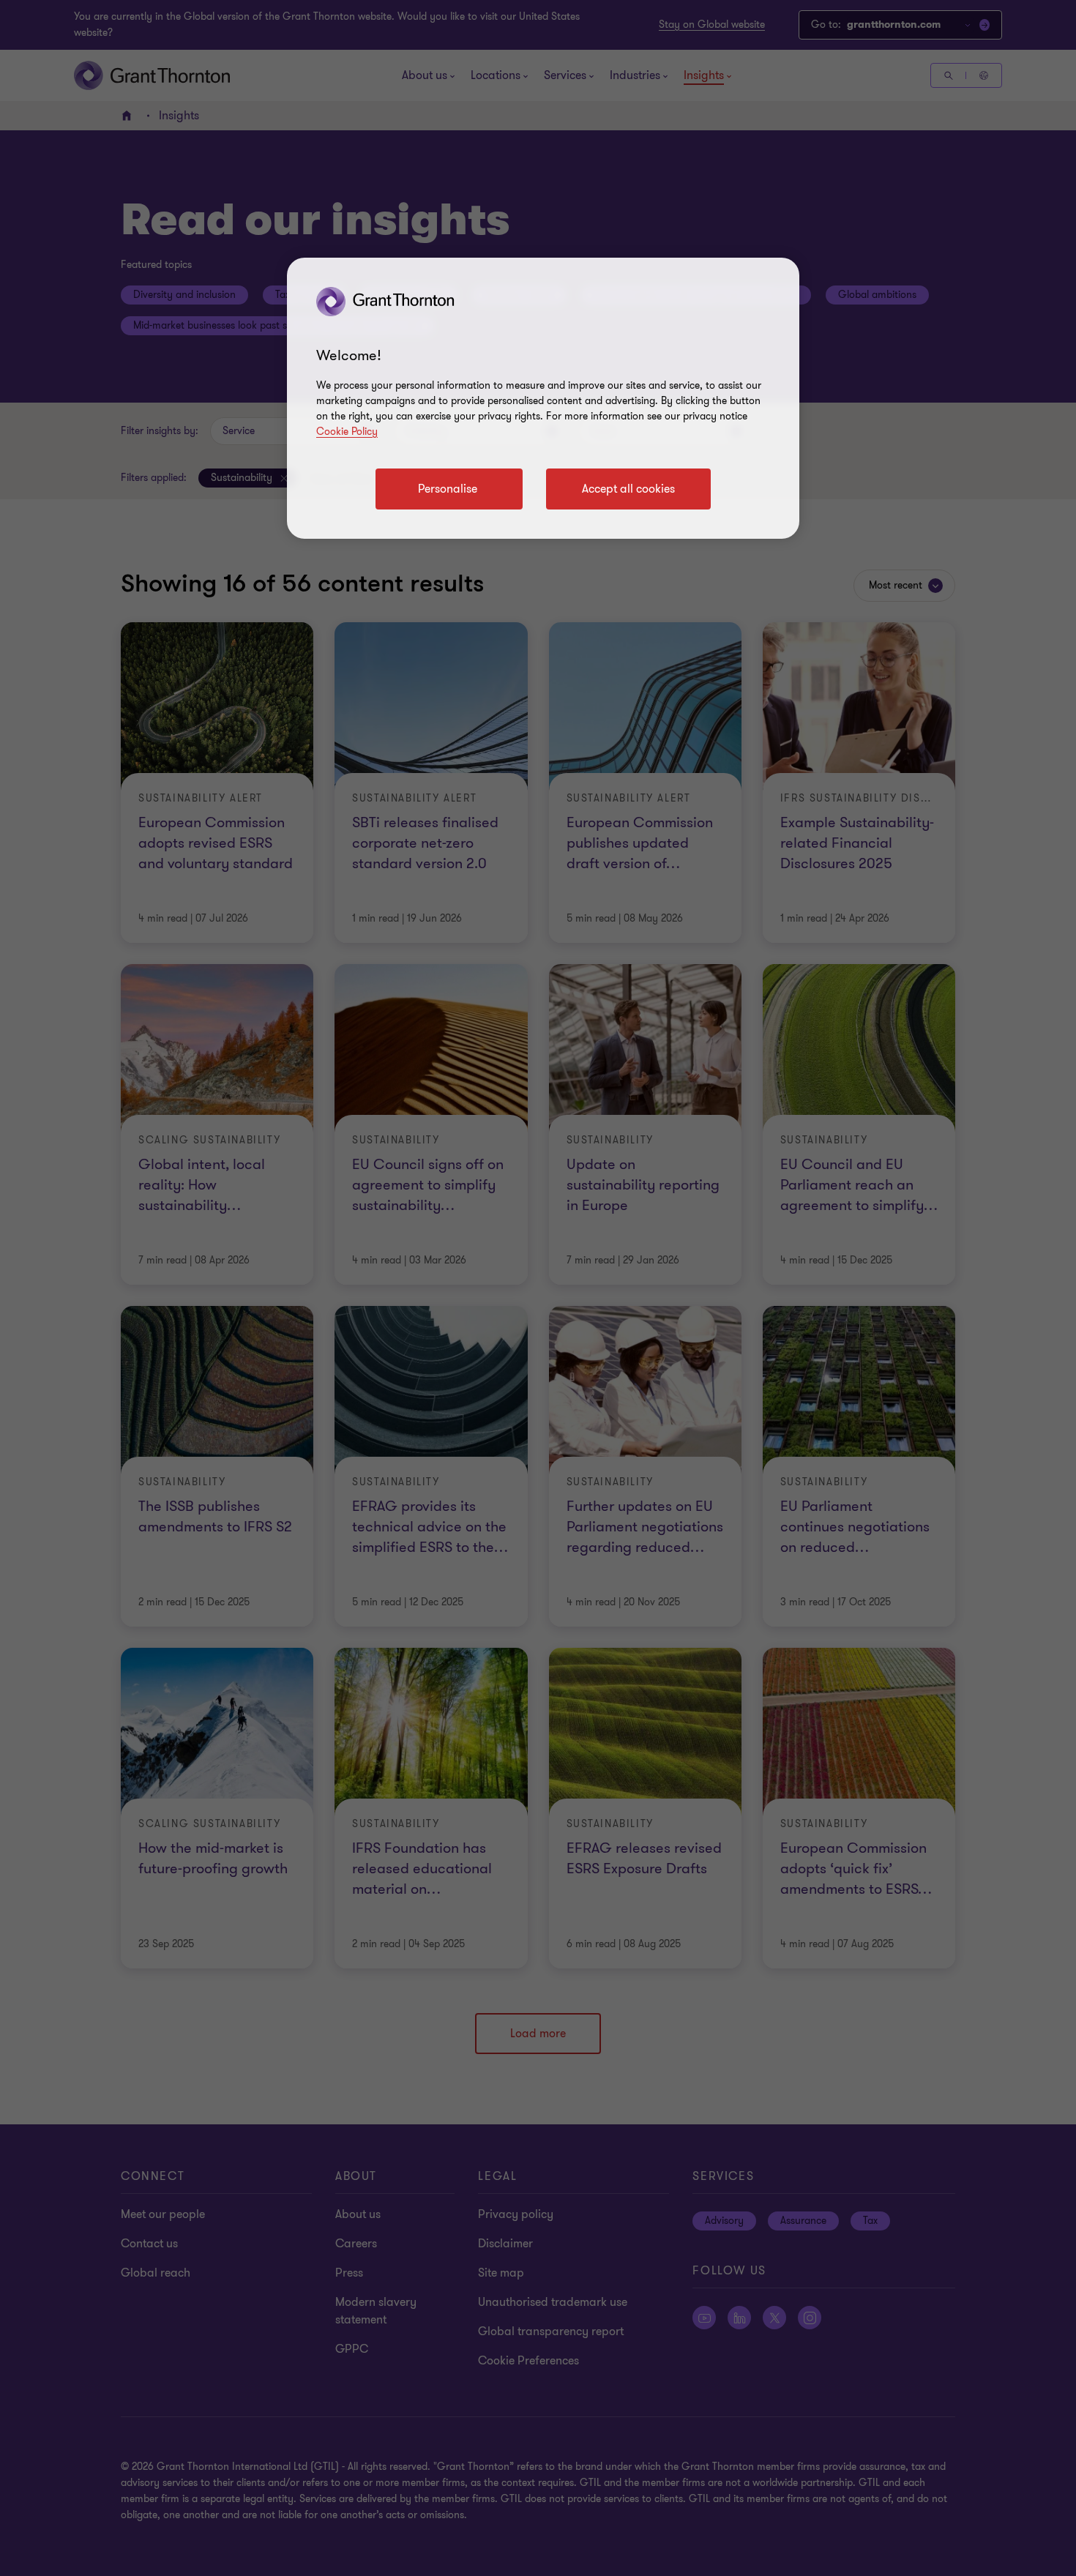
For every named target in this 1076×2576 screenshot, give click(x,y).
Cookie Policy (347, 432)
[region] (543, 398)
